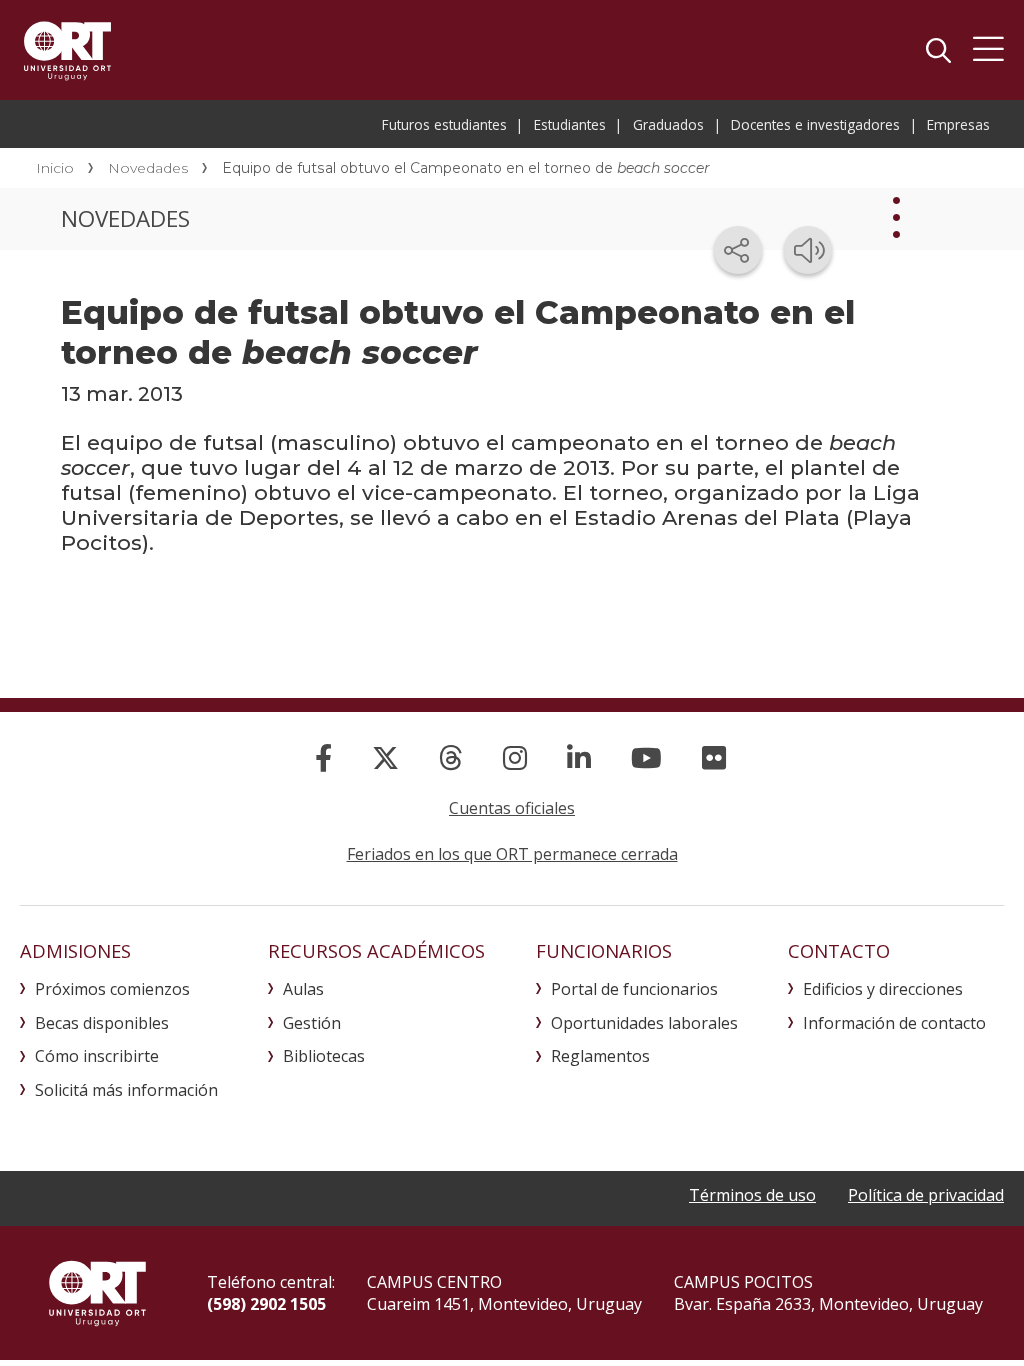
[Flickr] (714, 757)
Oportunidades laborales (644, 1023)
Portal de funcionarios (634, 989)
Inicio (55, 168)
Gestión (312, 1023)
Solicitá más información (126, 1090)
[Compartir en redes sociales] (738, 250)
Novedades (148, 168)
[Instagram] (515, 757)
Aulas (303, 989)
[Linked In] (579, 757)
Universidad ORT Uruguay (67, 50)
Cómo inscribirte (97, 1056)
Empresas (958, 124)
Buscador (938, 50)
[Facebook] (323, 757)
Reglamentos (600, 1056)
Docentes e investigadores (815, 124)
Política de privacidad (926, 1195)
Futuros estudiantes (444, 124)
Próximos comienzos (112, 989)
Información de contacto (894, 1023)
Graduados (668, 124)
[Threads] (451, 757)
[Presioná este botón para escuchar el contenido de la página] (808, 250)
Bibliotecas (324, 1056)
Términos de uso (752, 1195)
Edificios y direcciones (883, 989)
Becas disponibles (102, 1023)
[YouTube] (646, 757)
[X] (385, 757)
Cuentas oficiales (512, 808)
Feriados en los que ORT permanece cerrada (512, 854)
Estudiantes (570, 124)
